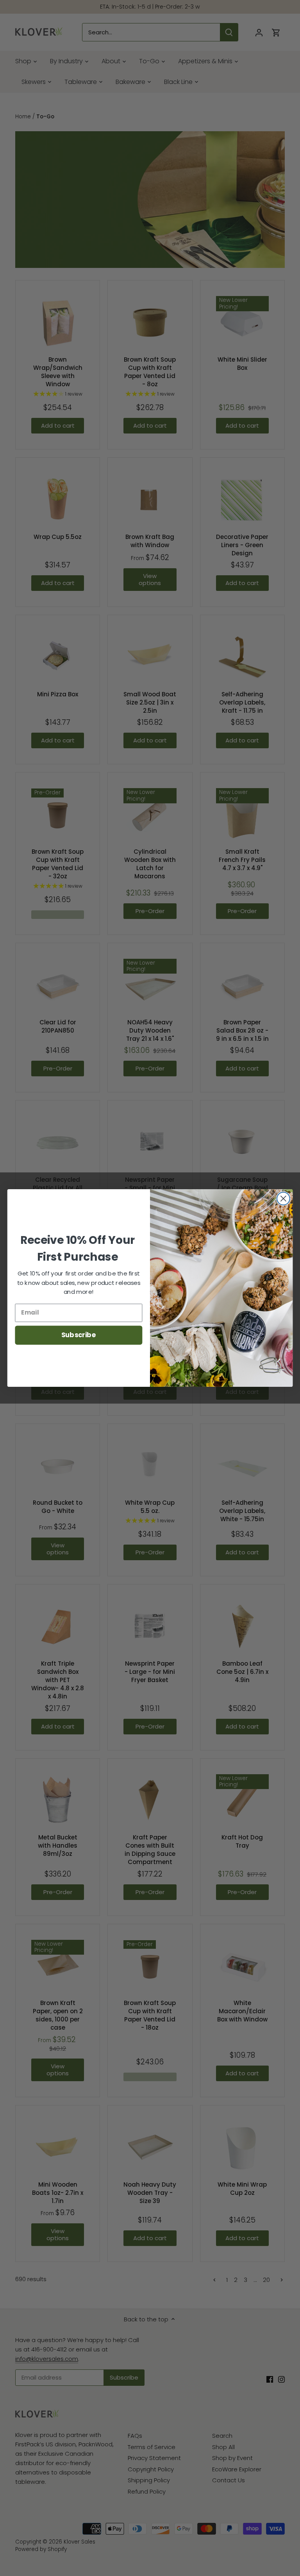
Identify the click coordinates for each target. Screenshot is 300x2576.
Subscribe (79, 1335)
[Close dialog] (283, 1199)
